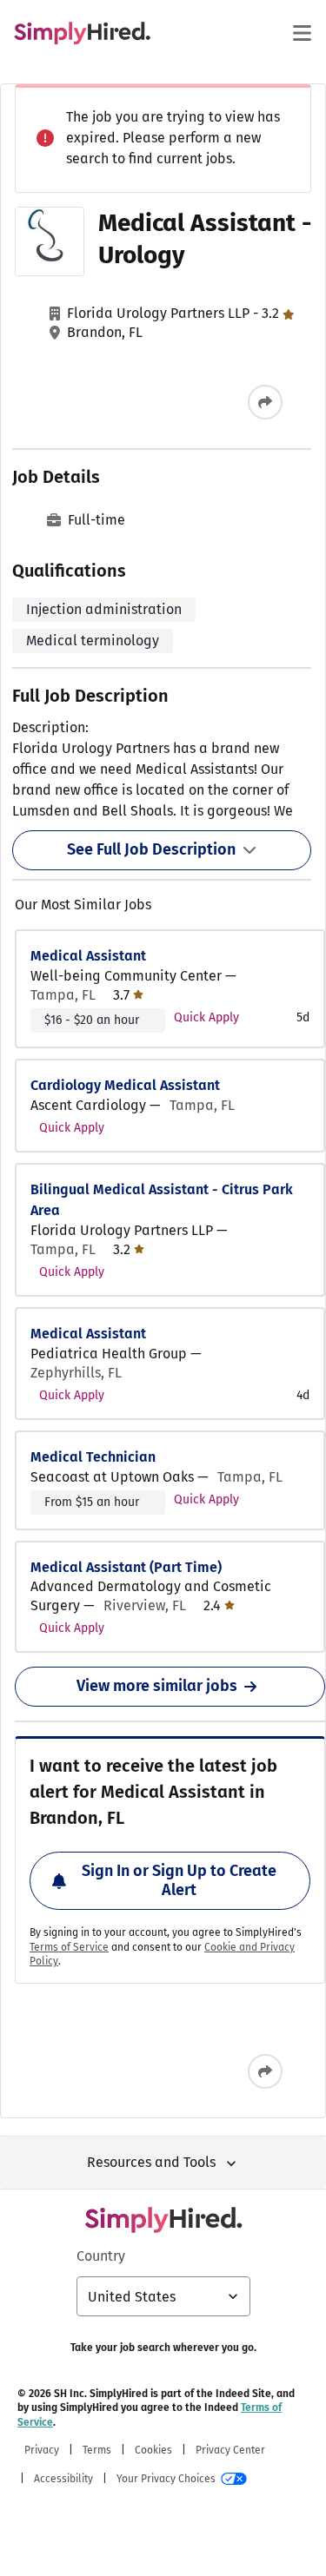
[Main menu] (302, 33)
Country (101, 2256)
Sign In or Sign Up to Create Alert (179, 1880)
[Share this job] (265, 402)
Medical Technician (93, 1457)
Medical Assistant (88, 956)
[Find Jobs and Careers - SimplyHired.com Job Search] (82, 33)
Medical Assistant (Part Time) (126, 1567)
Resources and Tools (151, 2162)
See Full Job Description (151, 849)
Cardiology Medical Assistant (125, 1085)
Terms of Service (69, 1947)
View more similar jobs (157, 1686)
